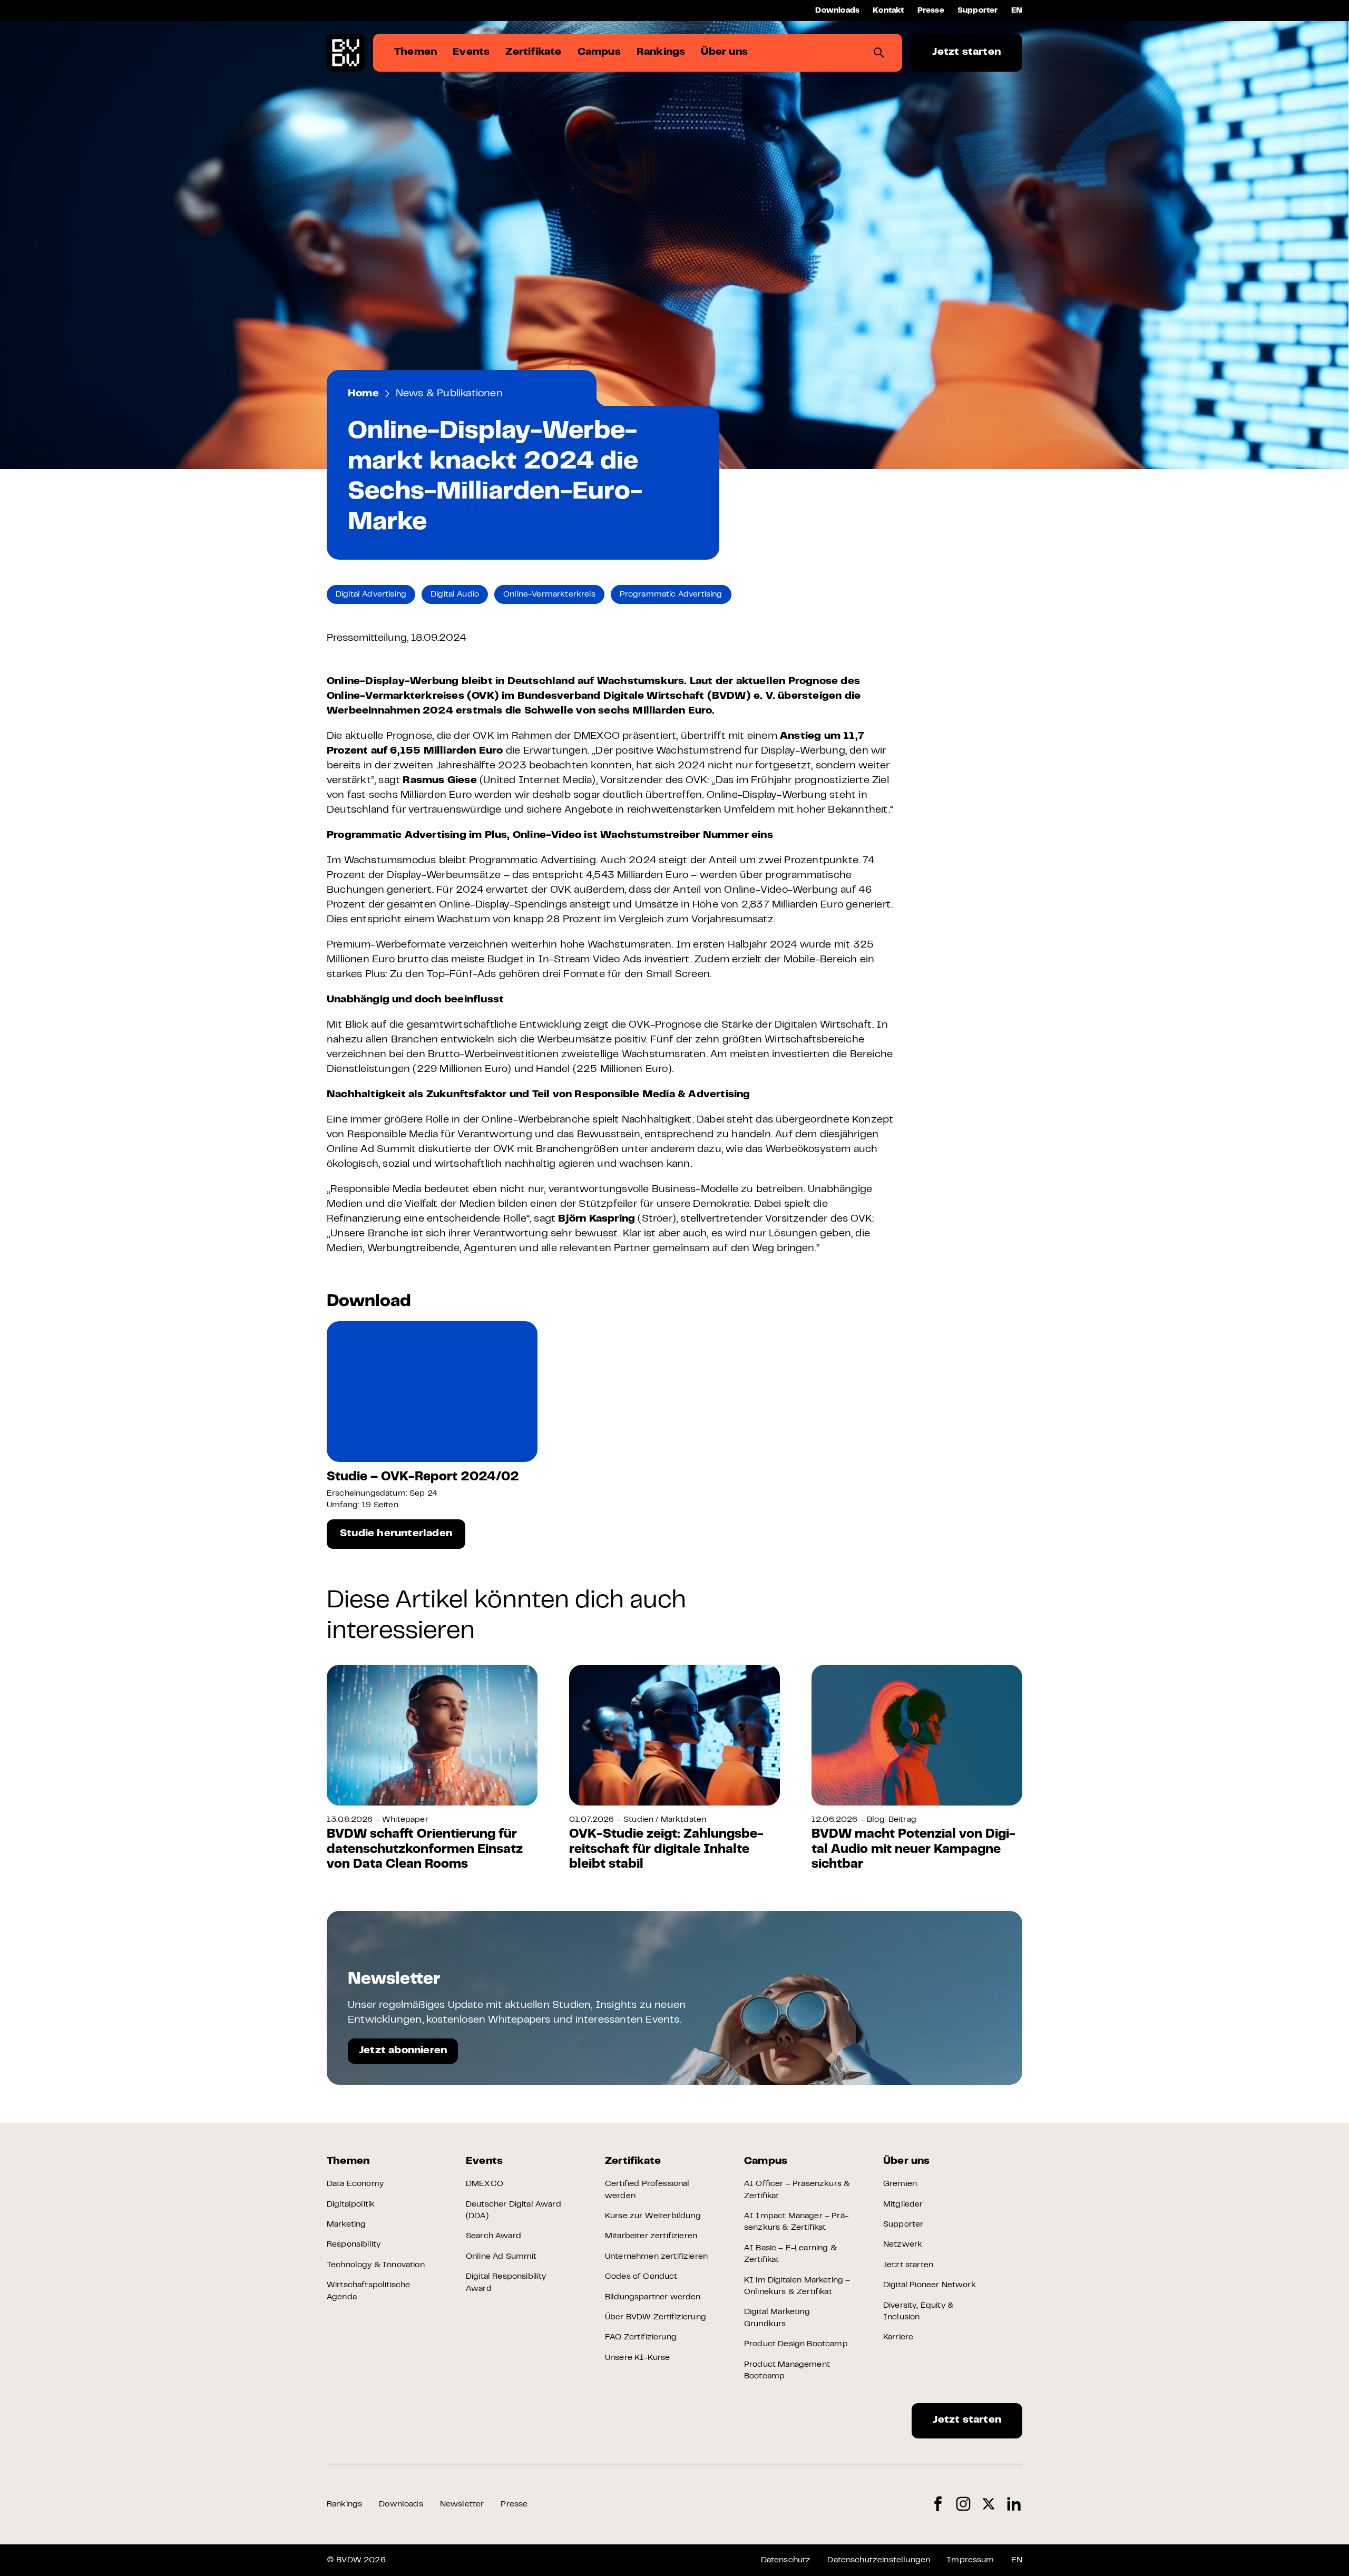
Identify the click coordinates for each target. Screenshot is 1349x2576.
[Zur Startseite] (346, 53)
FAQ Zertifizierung (641, 2337)
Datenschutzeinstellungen (879, 2560)
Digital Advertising (371, 594)
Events (484, 2162)
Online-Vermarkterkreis (549, 594)
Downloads (837, 11)
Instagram (963, 2504)
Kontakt (888, 11)
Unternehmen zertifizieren (656, 2257)
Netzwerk (903, 2245)
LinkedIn (1014, 2504)
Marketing (346, 2224)
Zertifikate (633, 2162)
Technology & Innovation (376, 2265)
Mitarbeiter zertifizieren (651, 2236)
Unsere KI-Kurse (637, 2358)
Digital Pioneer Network (930, 2285)
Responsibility (354, 2245)
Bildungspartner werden (653, 2297)
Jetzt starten (966, 52)
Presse (931, 11)
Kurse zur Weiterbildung (653, 2216)
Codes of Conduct (641, 2277)
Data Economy (355, 2184)
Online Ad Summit (501, 2257)
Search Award (493, 2236)
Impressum (970, 2560)
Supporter (978, 11)
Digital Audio (455, 594)
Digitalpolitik (351, 2204)
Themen (348, 2162)
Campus (766, 2162)
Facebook (938, 2504)
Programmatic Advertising (671, 594)
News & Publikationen (449, 394)
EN (1017, 11)
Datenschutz (786, 2560)
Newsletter (462, 2504)
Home (363, 394)
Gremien (900, 2184)
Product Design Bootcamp (796, 2344)
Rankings (344, 2504)
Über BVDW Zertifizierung (656, 2317)
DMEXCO (485, 2184)
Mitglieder (903, 2204)
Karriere (898, 2337)
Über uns (907, 2162)
